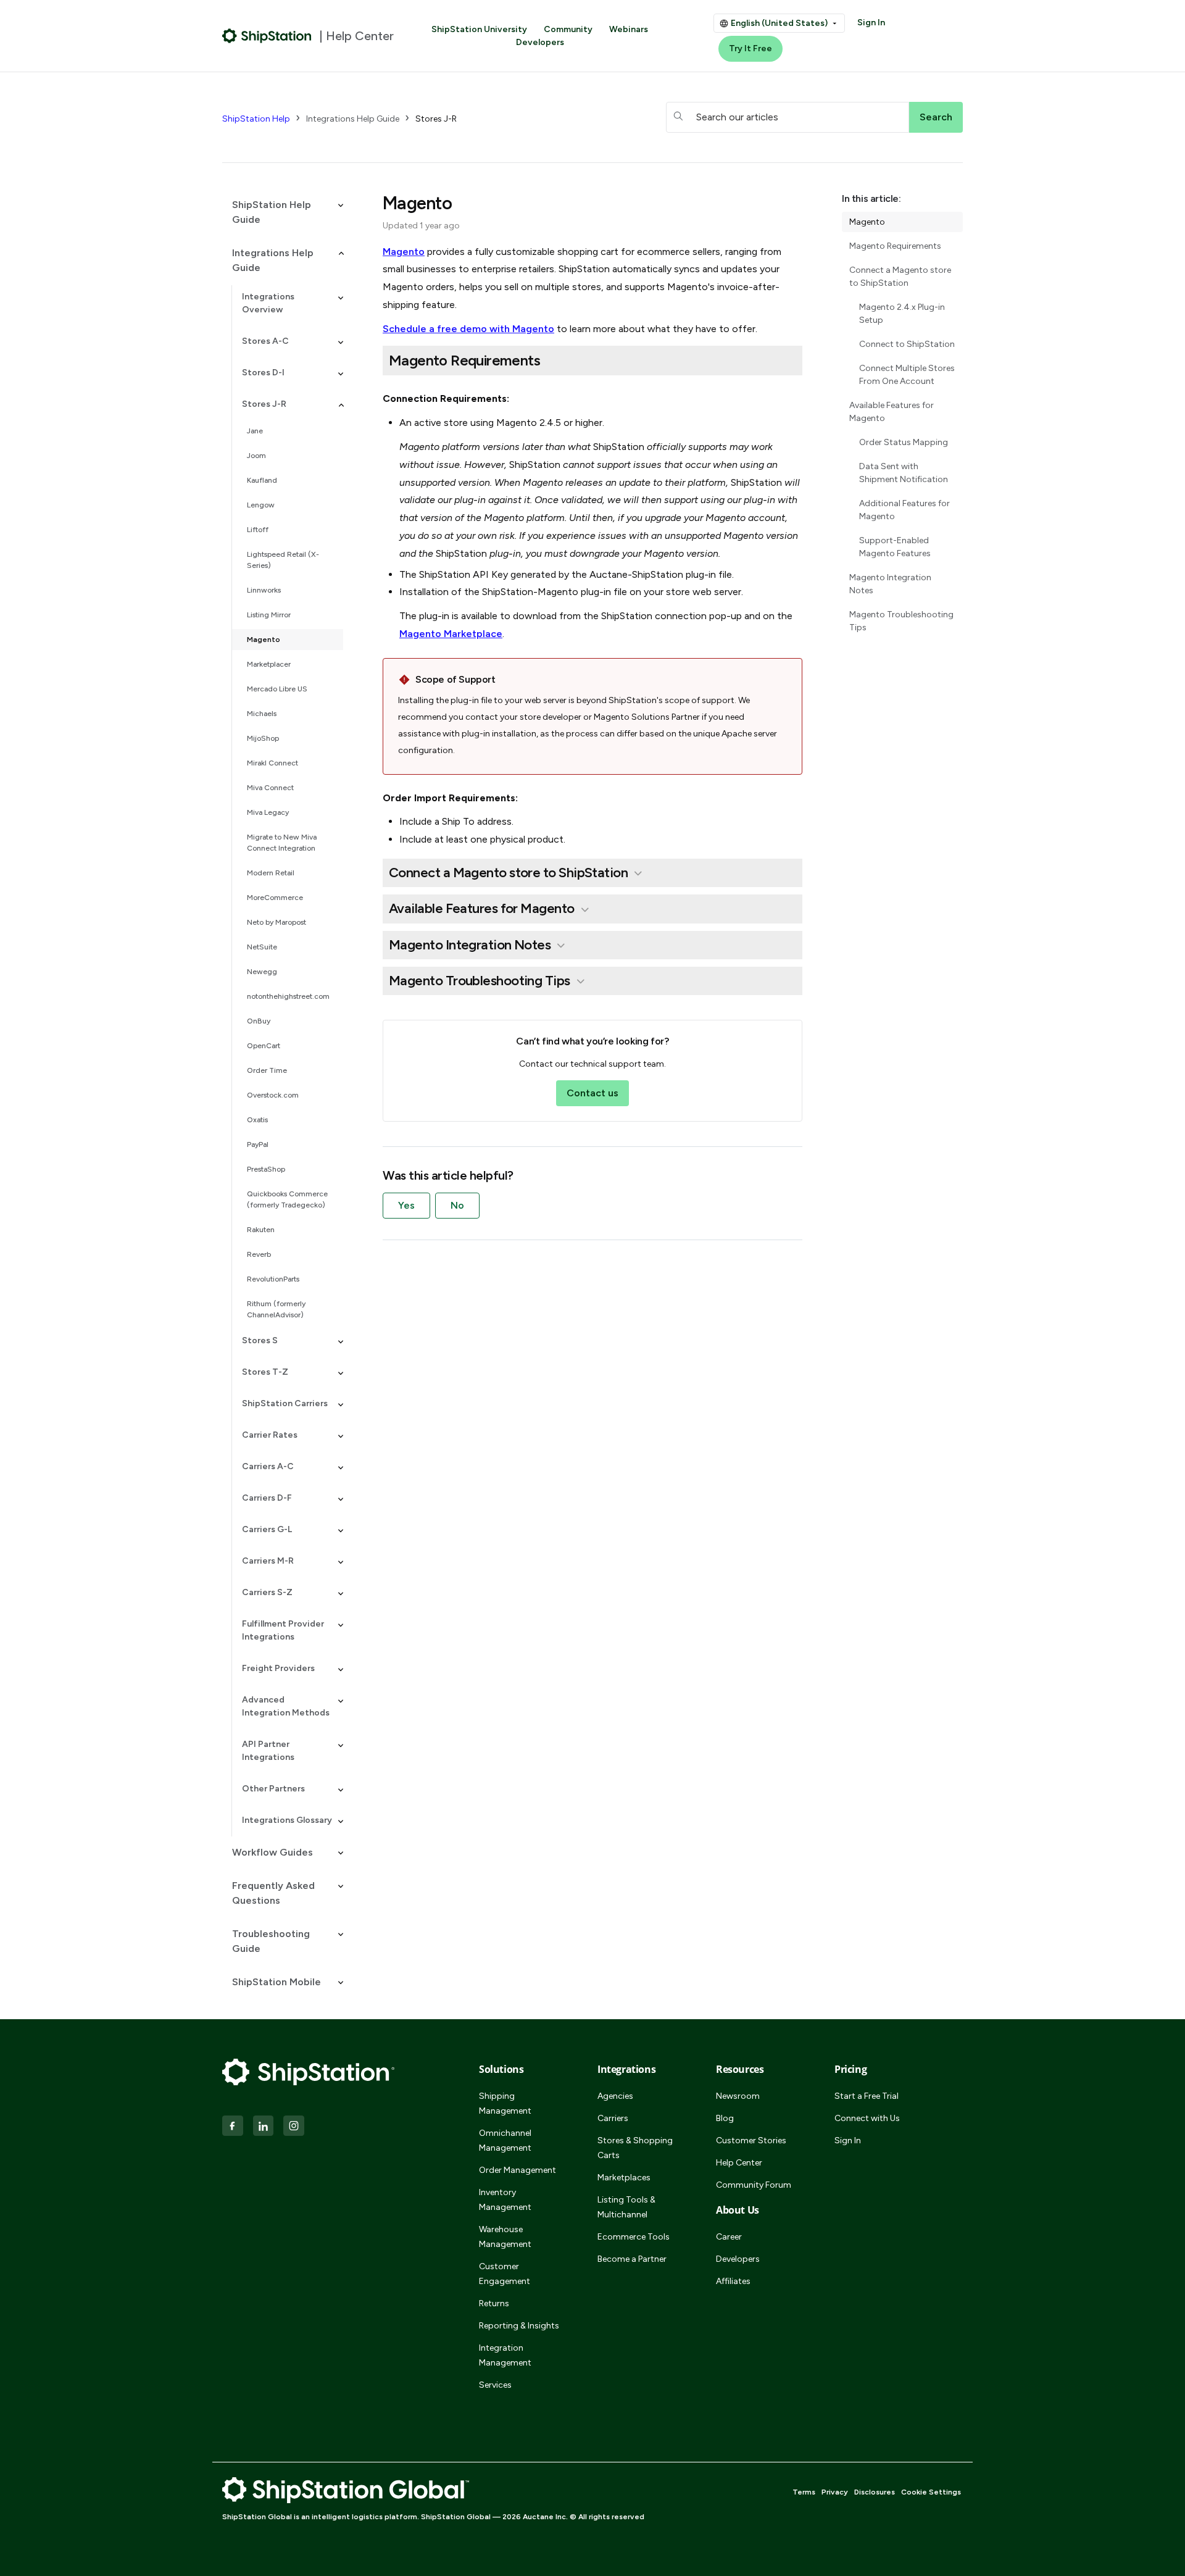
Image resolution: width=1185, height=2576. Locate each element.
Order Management (518, 2170)
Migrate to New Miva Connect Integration (282, 843)
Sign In (871, 23)
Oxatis (257, 1120)
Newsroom (738, 2096)
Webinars (629, 29)
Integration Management (505, 2355)
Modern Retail (271, 873)
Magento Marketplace (451, 634)
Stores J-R (436, 119)
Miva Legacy (268, 812)
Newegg (262, 972)
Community (568, 29)
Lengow (261, 505)
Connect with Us (867, 2118)
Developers (540, 42)
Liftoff (258, 530)
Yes (406, 1205)
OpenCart (264, 1046)
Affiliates (733, 2281)
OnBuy (259, 1021)
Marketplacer (269, 664)
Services (495, 2385)
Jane (255, 431)
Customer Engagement (505, 2274)
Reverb (259, 1254)
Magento (264, 640)
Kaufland (262, 480)
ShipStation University (479, 29)
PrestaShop (266, 1169)
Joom (256, 456)
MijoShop (263, 738)
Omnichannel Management (505, 2140)
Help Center (739, 2163)
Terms (804, 2492)
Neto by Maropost (276, 922)
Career (729, 2237)
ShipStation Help (256, 119)
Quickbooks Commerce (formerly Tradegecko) (287, 1199)
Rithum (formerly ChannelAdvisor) (276, 1309)
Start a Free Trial (867, 2096)
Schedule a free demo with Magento (468, 329)
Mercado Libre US (277, 689)
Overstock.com (273, 1095)
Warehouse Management (505, 2237)
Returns (494, 2303)
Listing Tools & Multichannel (626, 2207)
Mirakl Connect (272, 763)
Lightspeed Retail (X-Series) (283, 560)
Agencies (615, 2096)
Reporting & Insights (519, 2326)
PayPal (258, 1144)
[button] (283, 212)
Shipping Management (505, 2103)
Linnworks (264, 590)
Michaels (262, 714)
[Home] (267, 36)
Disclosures (875, 2492)
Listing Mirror (269, 615)
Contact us (592, 1093)
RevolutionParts (273, 1279)
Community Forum (754, 2185)
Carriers (613, 2118)
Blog (725, 2118)
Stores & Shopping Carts (635, 2148)
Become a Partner (632, 2259)
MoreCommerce (275, 898)
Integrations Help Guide (353, 119)
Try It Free (750, 48)
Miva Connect (270, 788)
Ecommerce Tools (634, 2237)
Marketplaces (624, 2178)
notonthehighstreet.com (288, 996)
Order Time (267, 1070)
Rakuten (261, 1230)
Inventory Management (505, 2200)
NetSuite (262, 947)
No (457, 1205)
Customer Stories (751, 2140)
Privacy (835, 2492)
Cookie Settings (931, 2492)
